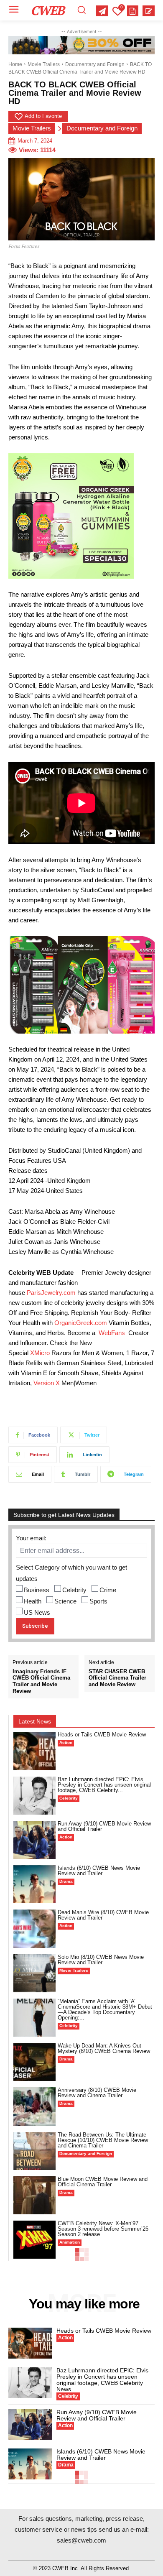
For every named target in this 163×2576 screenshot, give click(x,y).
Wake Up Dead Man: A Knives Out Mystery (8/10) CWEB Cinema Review (104, 2048)
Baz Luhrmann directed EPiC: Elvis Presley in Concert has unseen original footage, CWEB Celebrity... (104, 1785)
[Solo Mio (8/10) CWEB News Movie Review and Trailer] (34, 1973)
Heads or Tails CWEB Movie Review (102, 1735)
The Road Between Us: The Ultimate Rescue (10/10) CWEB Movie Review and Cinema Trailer (103, 2140)
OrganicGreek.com (81, 1323)
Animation (70, 2242)
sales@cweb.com (81, 2540)
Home (15, 64)
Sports (98, 1601)
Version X (47, 1383)
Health (33, 1601)
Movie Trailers (44, 64)
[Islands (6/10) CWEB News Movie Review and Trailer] (34, 1884)
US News (37, 1612)
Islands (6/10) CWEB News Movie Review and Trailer (99, 1871)
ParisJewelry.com (51, 1293)
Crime (108, 1590)
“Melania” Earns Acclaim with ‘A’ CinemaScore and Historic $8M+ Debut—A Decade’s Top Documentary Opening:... (105, 2009)
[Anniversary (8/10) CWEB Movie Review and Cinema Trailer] (34, 2106)
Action (66, 1742)
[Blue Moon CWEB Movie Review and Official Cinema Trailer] (34, 2195)
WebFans (112, 1333)
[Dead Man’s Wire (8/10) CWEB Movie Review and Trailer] (34, 1929)
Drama (66, 1881)
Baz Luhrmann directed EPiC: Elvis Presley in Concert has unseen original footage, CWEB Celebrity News (102, 2380)
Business (37, 1590)
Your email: (31, 1538)
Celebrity (74, 1590)
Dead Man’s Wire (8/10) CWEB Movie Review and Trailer (103, 1915)
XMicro (40, 1353)
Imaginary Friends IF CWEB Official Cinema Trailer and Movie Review (41, 1681)
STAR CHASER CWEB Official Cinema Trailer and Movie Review (117, 1678)
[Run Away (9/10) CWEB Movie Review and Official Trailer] (34, 1840)
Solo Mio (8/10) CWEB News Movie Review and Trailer (101, 1960)
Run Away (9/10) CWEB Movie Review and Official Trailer (104, 1826)
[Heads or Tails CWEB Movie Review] (34, 1751)
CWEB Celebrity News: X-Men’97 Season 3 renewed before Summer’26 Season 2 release (103, 2229)
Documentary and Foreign (95, 64)
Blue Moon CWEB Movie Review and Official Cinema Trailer (103, 2182)
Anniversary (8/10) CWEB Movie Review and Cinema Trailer (97, 2093)
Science (65, 1601)
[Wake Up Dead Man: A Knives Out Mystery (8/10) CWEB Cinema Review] (34, 2062)
